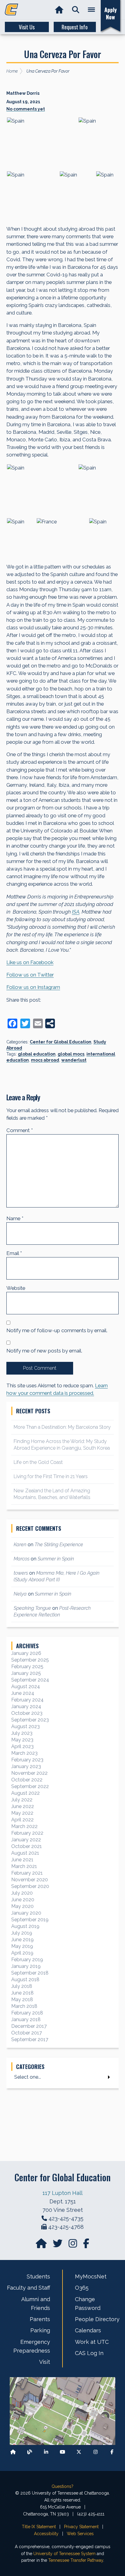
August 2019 (25, 1926)
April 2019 (22, 1953)
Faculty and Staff (29, 2288)
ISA (76, 912)
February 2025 (27, 1667)
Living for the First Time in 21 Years (51, 1476)
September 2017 (30, 2039)
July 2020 (22, 1893)
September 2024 (30, 1680)
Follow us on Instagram (33, 987)
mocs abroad (45, 1060)
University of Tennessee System (64, 2554)
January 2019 (26, 1966)
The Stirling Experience (59, 1545)
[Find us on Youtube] (62, 2452)
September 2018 (30, 1973)
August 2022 (25, 1793)
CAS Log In (89, 2353)
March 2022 (24, 1826)
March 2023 (24, 1753)
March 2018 (24, 2006)
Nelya (20, 1594)
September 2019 (30, 1920)
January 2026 (26, 1653)
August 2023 (25, 1726)
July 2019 (22, 1933)
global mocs (71, 1054)
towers (21, 1573)
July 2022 (22, 1800)
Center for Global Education (61, 1042)
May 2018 (22, 2000)
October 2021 (27, 1846)
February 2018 (27, 2013)
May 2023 (22, 1740)
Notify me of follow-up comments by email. (57, 1330)
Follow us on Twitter (30, 975)
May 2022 (22, 1813)
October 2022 (27, 1780)
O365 (82, 2288)
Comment (20, 1130)
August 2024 (26, 1687)
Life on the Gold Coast (38, 1462)
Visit (45, 2362)
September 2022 (30, 1786)
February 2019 (27, 1960)
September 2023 (30, 1720)
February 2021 (27, 1873)
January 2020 (26, 1913)
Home (12, 71)
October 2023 (27, 1713)
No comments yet (26, 109)
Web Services (80, 2534)
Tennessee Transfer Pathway (76, 2560)
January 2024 (26, 1706)
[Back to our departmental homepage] (13, 2452)
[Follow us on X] (79, 2452)
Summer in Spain (56, 1559)
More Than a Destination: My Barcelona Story (62, 1427)
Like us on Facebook (30, 962)
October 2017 (27, 2033)
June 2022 (23, 1806)
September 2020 (30, 1886)
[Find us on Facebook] (112, 2452)
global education (37, 1054)
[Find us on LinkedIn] (46, 2452)
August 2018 (25, 1980)
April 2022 (22, 1820)
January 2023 (26, 1766)
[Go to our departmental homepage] (42, 2245)
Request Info (75, 27)
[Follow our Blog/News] (30, 2452)
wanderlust (74, 1060)
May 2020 (22, 1906)
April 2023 (22, 1746)
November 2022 (29, 1773)
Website (16, 1288)
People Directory (97, 2319)
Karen (20, 1545)
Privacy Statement (81, 2527)
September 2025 (30, 1660)
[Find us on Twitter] (58, 2245)
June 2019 (22, 1940)
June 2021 (22, 1860)
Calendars (88, 2330)
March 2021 (24, 1866)
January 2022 (26, 1840)
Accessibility (46, 2534)
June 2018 (22, 1993)
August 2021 (25, 1853)
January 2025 (26, 1673)
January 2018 (26, 2019)
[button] (76, 10)
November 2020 (30, 1880)
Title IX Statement (39, 2527)
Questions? (62, 2486)
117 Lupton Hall (62, 2193)
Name (15, 1218)
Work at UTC (92, 2342)
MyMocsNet (91, 2276)
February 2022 (27, 1833)
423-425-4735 (66, 2218)
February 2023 (27, 1760)
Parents (40, 2319)
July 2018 (22, 1986)
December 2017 (29, 2026)
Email (14, 1253)
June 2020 (23, 1900)
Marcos (22, 1559)
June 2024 (23, 1693)
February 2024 (27, 1700)
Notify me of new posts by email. (44, 1351)
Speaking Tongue (32, 1608)
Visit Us (27, 27)
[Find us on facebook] (86, 2245)
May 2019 (22, 1946)
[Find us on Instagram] (73, 2245)
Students (38, 2276)
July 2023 (22, 1733)
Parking (40, 2330)
